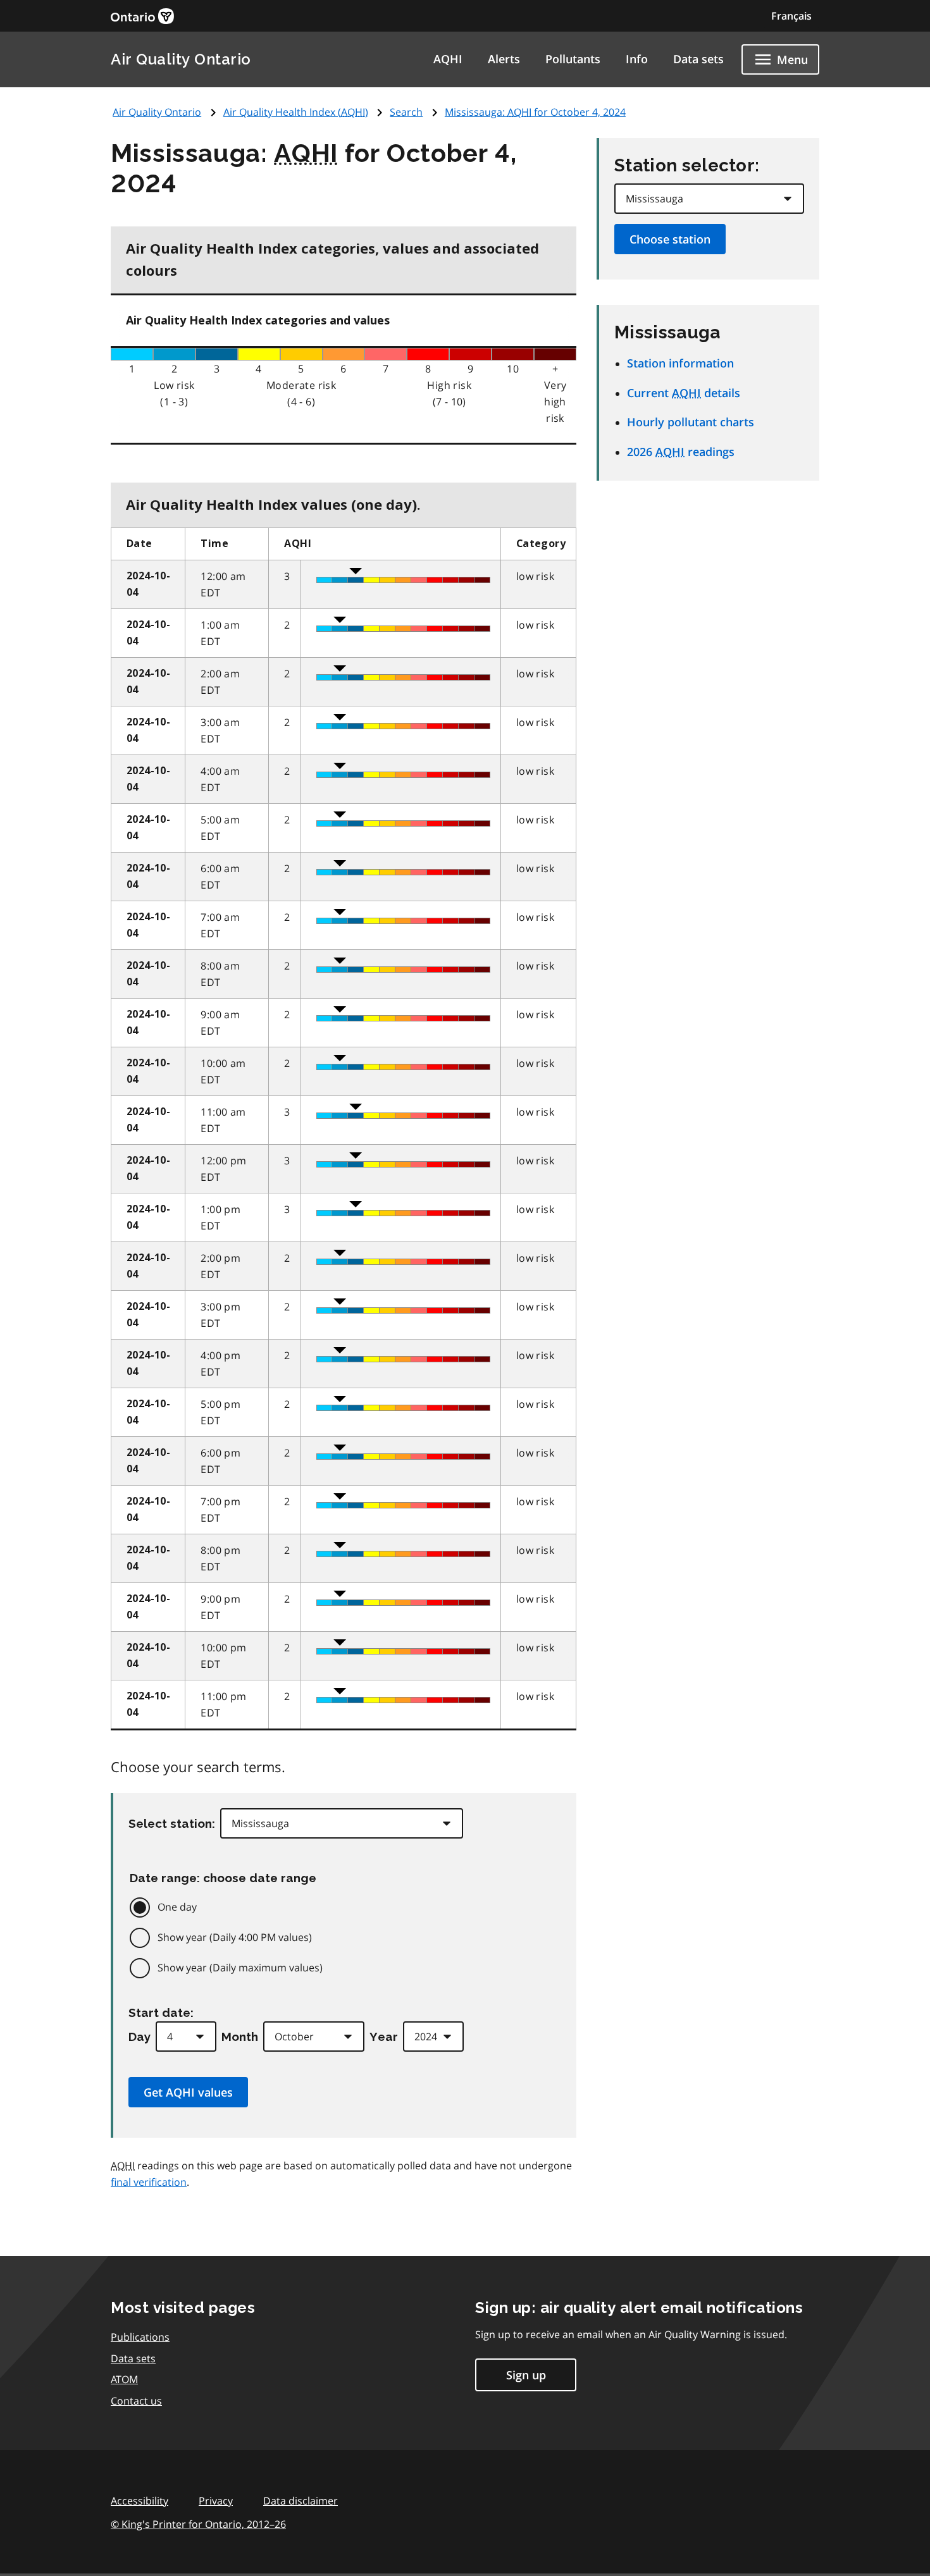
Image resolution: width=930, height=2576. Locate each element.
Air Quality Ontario (181, 59)
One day (177, 1907)
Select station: (172, 1823)
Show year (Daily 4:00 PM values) (235, 1937)
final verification (149, 2182)
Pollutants (573, 59)
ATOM (124, 2379)
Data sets (698, 59)
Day (139, 2037)
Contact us (136, 2401)
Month (240, 2037)
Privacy (216, 2501)
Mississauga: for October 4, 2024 (535, 112)
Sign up (526, 2375)
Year (384, 2037)
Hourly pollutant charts (691, 422)
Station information (680, 363)
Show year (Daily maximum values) (240, 1968)
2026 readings (681, 452)
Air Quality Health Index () (296, 112)
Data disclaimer (301, 2501)
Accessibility (139, 2501)
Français (791, 16)
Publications (140, 2337)
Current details (684, 393)
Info (637, 59)
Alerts (504, 59)
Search (406, 112)
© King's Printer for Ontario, (198, 2524)
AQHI (448, 59)
